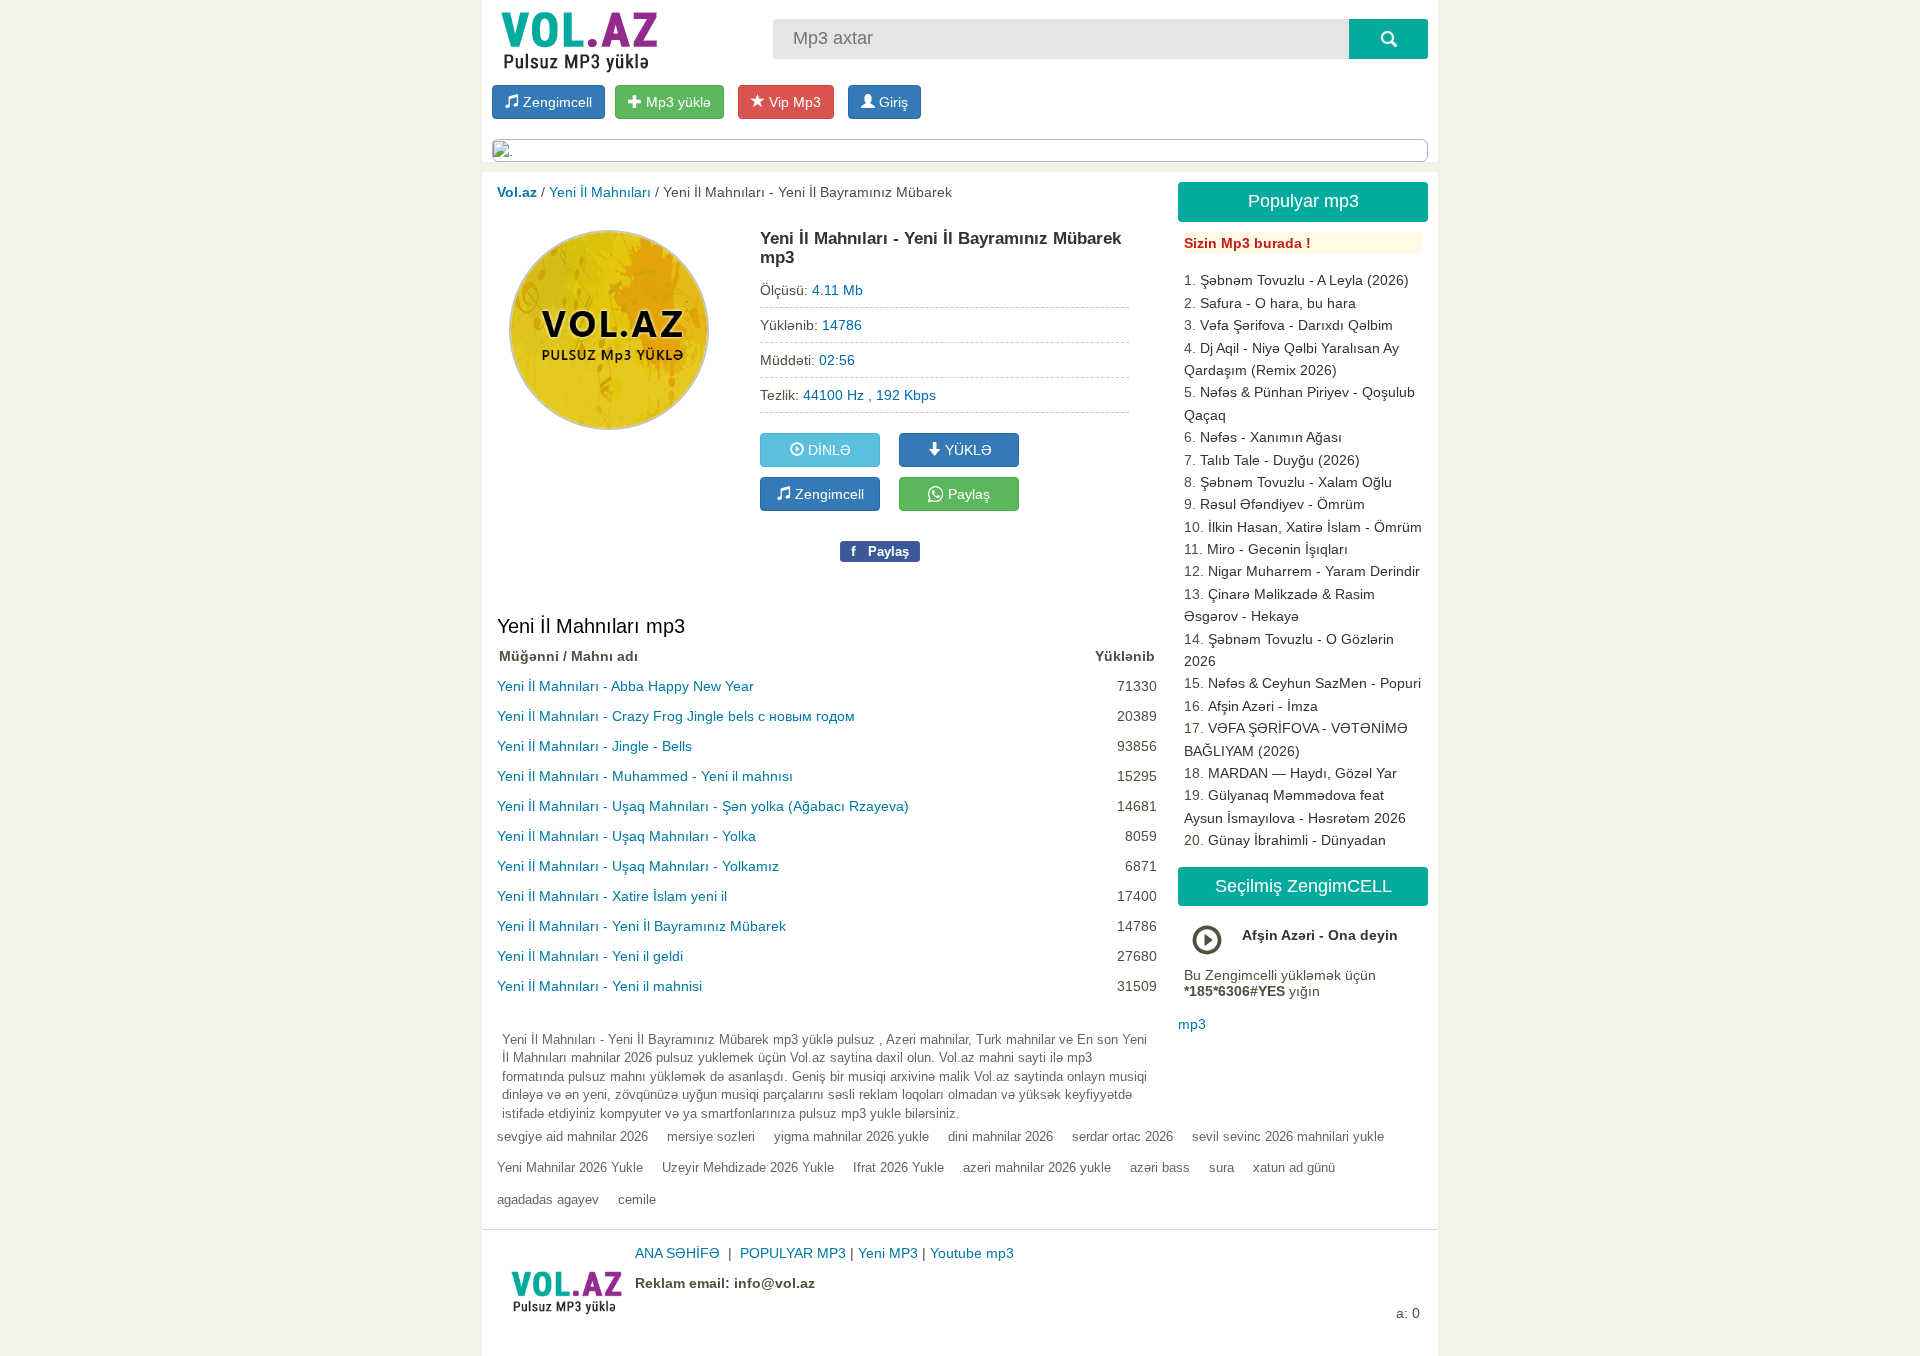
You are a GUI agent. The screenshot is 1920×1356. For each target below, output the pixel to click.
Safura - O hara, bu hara (1278, 303)
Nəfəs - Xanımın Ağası (1271, 437)
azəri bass (1160, 1167)
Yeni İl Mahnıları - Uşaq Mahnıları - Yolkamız (638, 866)
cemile (637, 1199)
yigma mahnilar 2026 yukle (851, 1136)
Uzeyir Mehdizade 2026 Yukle (748, 1167)
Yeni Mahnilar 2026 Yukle (570, 1167)
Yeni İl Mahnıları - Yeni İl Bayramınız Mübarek (641, 926)
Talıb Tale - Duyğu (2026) (1280, 460)
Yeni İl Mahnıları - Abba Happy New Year (625, 686)
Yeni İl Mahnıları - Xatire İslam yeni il (612, 896)
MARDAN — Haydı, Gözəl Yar (1302, 773)
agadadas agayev (548, 1199)
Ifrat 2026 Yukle (898, 1167)
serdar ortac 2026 (1122, 1136)
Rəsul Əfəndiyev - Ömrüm (1282, 504)
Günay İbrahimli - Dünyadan (1297, 840)
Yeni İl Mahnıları (600, 192)
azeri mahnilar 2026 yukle (1037, 1167)
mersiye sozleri (711, 1136)
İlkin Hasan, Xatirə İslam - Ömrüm (1315, 527)
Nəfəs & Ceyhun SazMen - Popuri (1314, 683)
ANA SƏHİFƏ (677, 1253)
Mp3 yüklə (676, 102)
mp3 (1192, 1024)
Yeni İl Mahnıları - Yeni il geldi (590, 956)
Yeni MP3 (888, 1253)
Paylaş (967, 494)
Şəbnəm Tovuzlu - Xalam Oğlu (1296, 482)
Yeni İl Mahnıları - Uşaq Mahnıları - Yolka (626, 836)
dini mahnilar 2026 (1000, 1136)
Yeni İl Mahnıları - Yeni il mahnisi (599, 986)
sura (1221, 1167)
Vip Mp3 (793, 102)
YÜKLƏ (966, 450)
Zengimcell (555, 102)
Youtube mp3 (972, 1253)
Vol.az (517, 192)
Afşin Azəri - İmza (1263, 706)
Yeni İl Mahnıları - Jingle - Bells (594, 746)
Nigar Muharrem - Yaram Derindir (1314, 571)
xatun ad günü (1294, 1167)
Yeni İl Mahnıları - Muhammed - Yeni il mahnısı (645, 776)
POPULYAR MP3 (793, 1253)
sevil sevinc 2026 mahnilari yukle (1288, 1136)
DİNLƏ (827, 450)
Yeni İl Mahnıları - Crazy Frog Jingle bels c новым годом (676, 716)
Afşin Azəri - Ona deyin (1320, 935)
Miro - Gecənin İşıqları (1277, 549)
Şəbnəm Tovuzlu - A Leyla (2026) (1304, 280)
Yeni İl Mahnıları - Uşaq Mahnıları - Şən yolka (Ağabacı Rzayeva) (703, 806)
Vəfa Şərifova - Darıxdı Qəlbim (1296, 325)
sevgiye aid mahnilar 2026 (572, 1136)
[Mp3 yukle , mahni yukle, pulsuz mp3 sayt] (577, 37)
